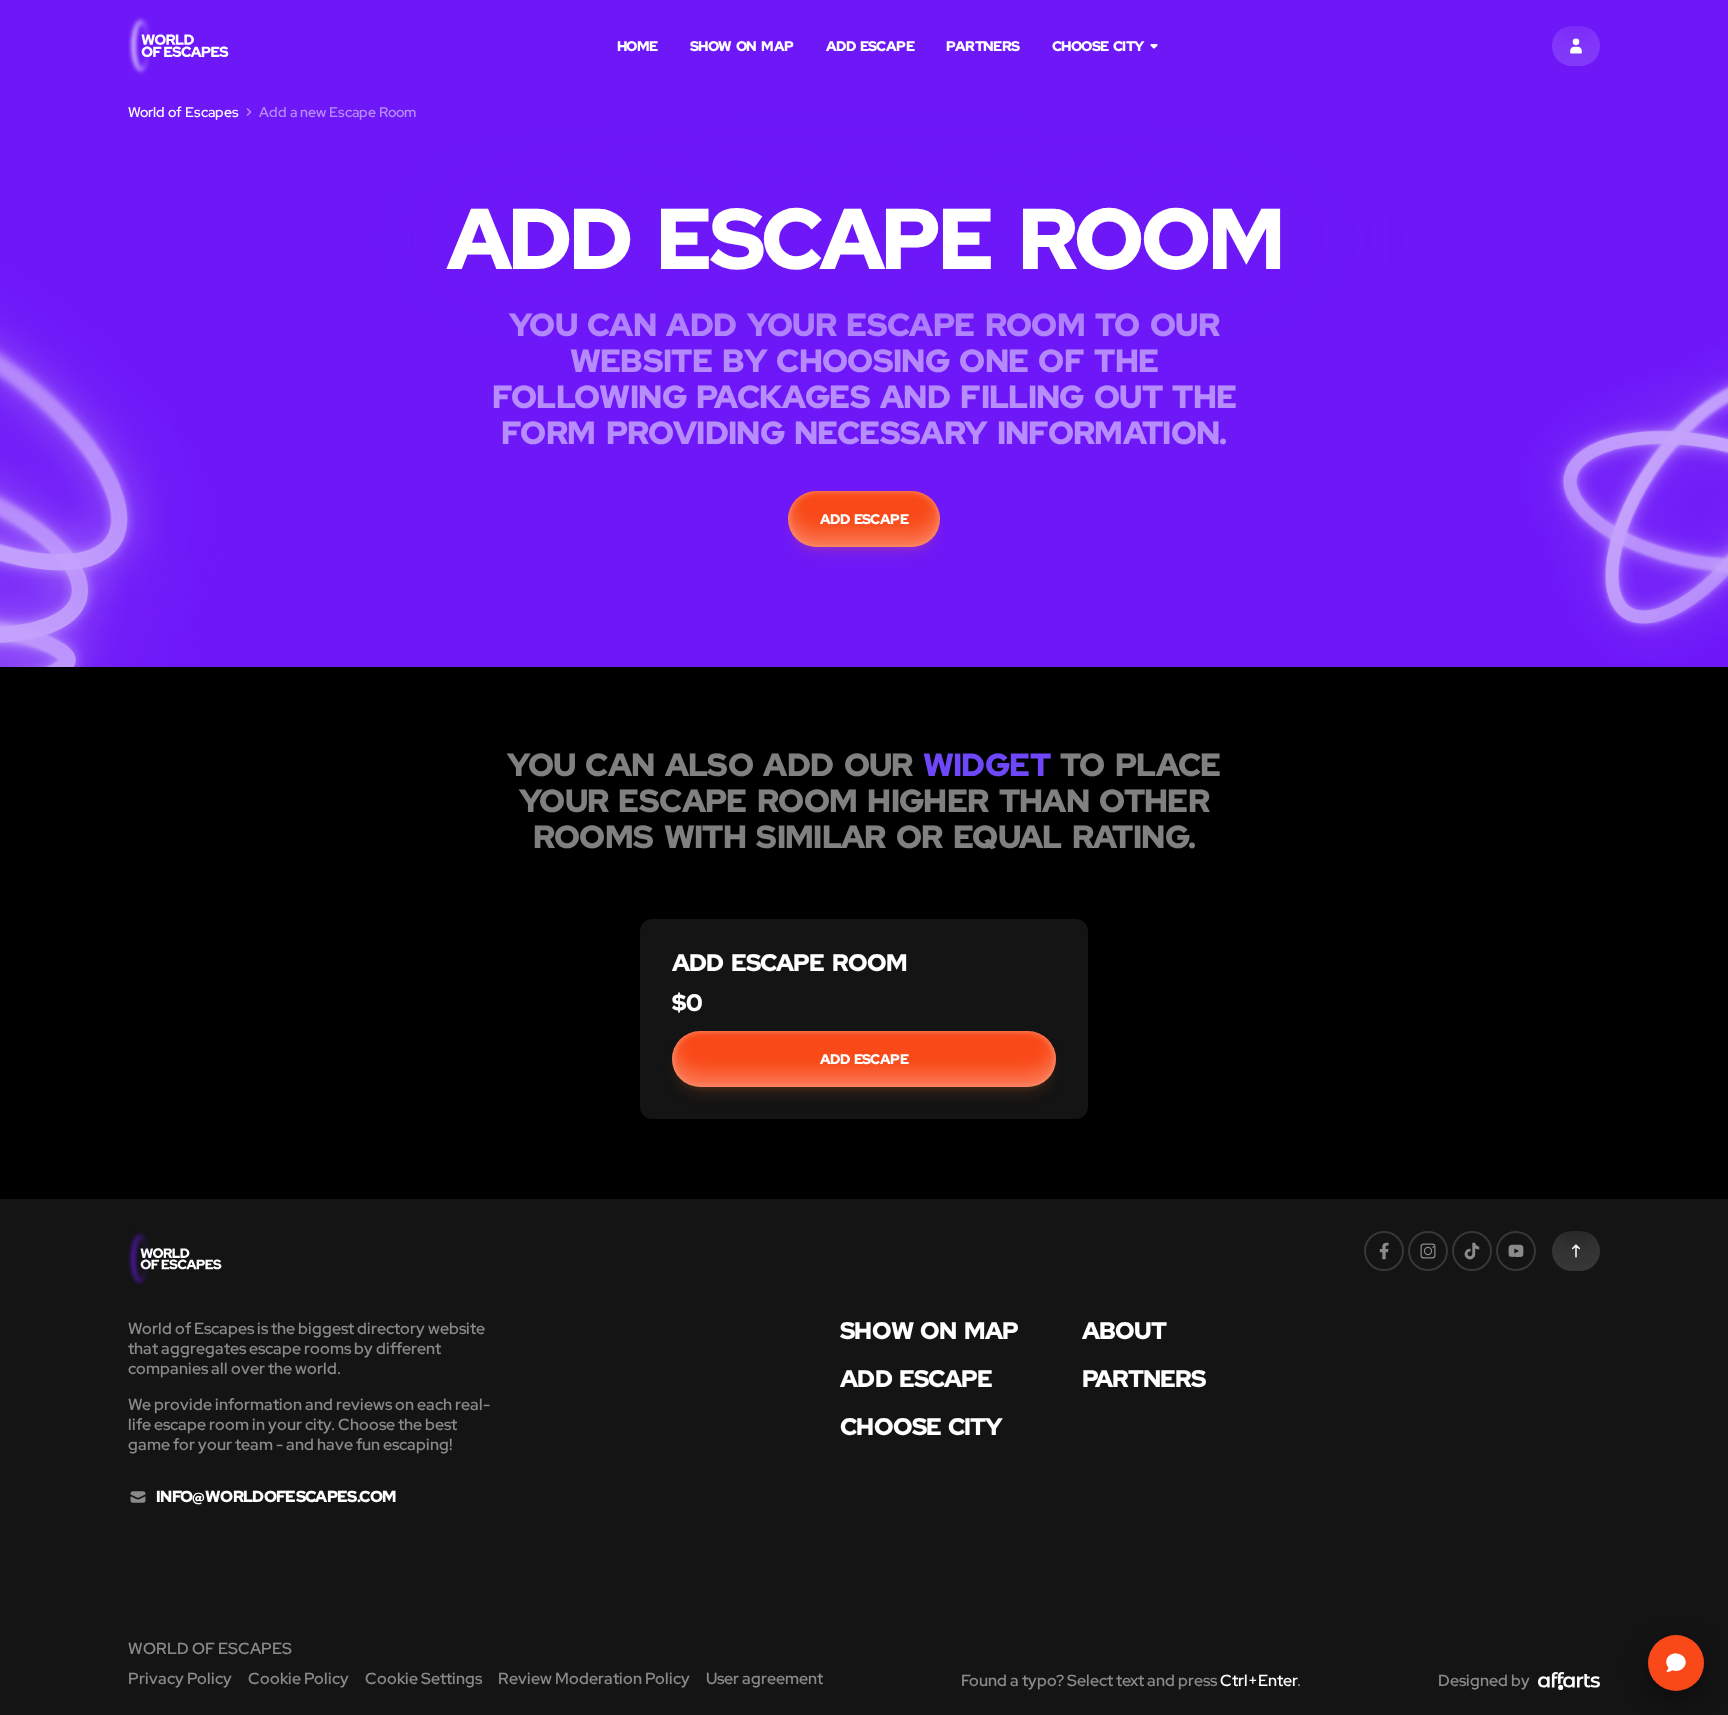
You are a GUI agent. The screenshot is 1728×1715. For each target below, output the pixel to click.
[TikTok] (1472, 1251)
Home (637, 46)
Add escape (870, 46)
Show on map (742, 46)
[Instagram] (1428, 1251)
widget (986, 764)
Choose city (1098, 46)
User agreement (764, 1678)
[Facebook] (1384, 1251)
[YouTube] (1516, 1251)
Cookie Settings (423, 1678)
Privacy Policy (180, 1678)
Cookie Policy (298, 1678)
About (1124, 1331)
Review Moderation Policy (594, 1678)
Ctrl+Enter (1258, 1680)
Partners (983, 46)
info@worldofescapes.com (275, 1497)
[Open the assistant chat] (1676, 1663)
